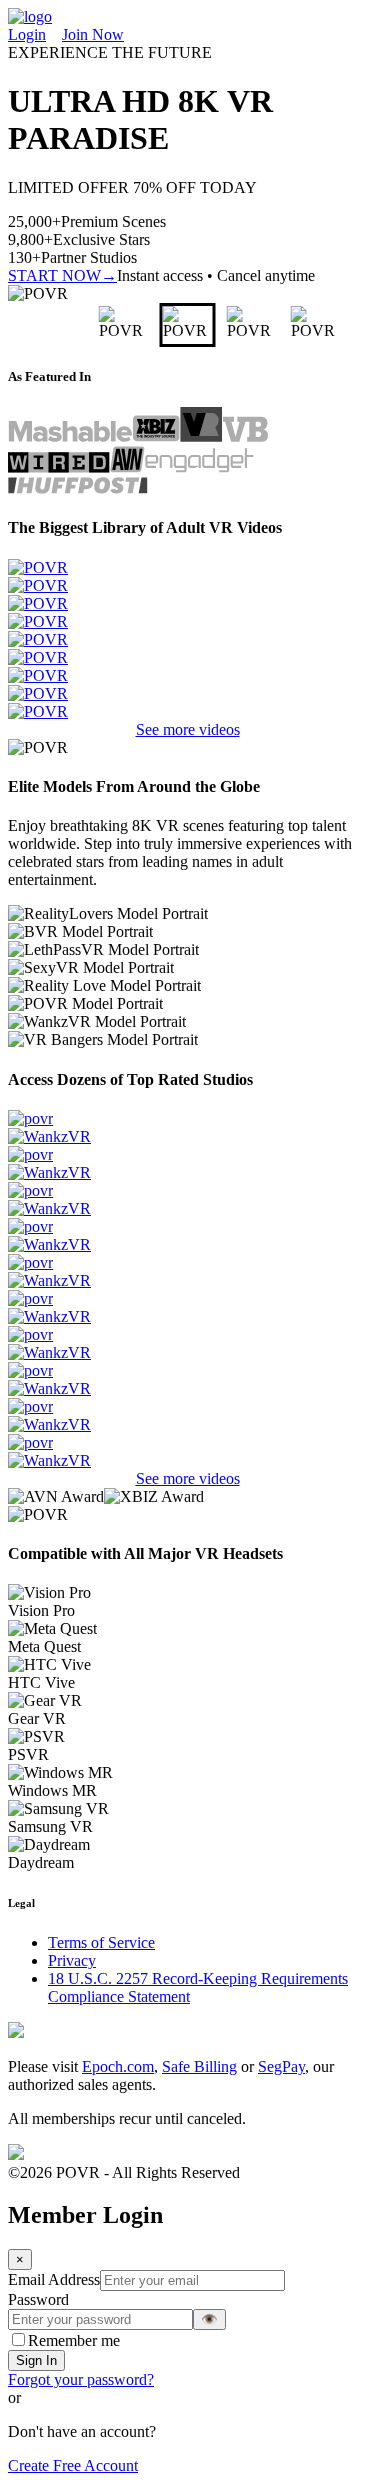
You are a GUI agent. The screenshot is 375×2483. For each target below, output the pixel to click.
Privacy (72, 1960)
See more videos (188, 729)
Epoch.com (118, 2066)
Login (27, 34)
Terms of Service (101, 1942)
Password (38, 2299)
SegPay (281, 2066)
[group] (65, 325)
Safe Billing (199, 2066)
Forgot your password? (81, 2379)
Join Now (93, 34)
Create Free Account (73, 2465)
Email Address (54, 2279)
